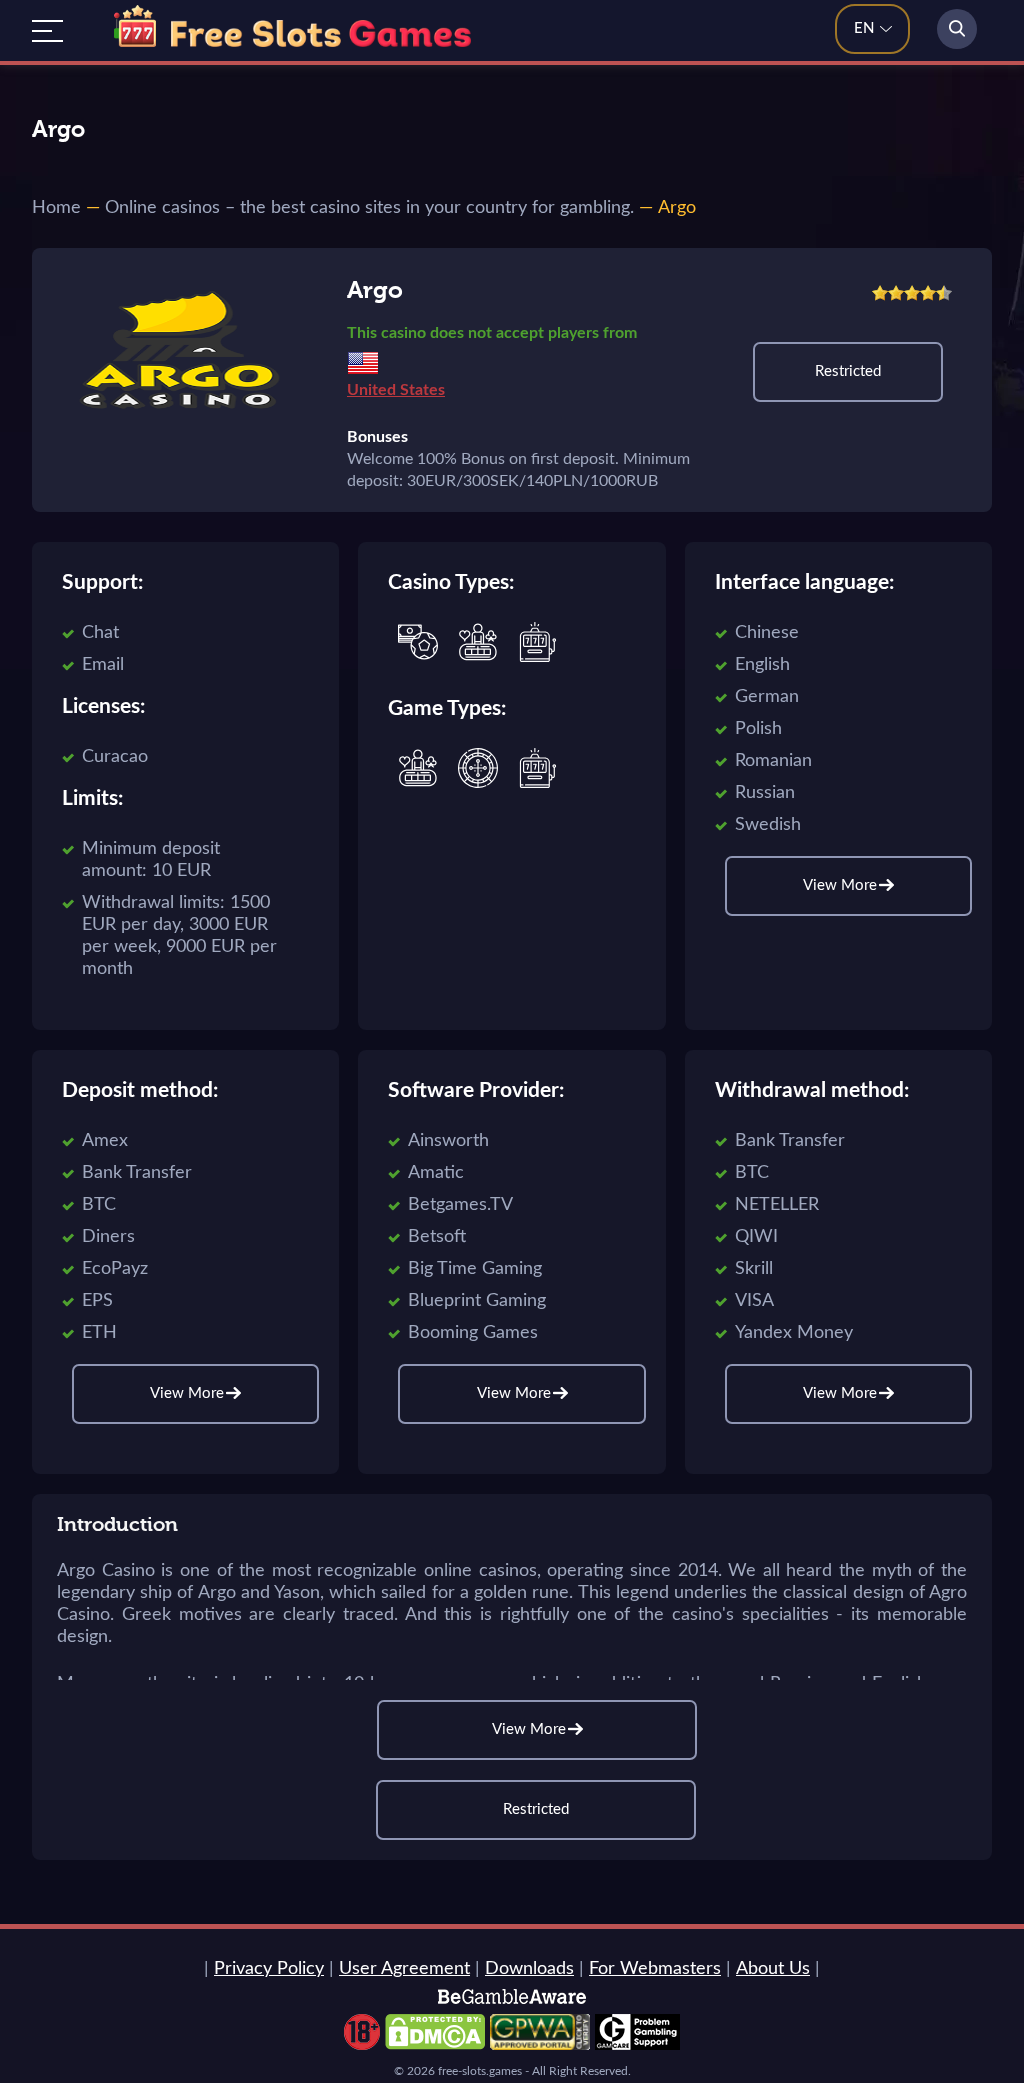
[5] (944, 293)
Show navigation (47, 31)
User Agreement (404, 1969)
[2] (896, 293)
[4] (928, 293)
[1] (880, 293)
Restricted (848, 371)
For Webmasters (655, 1969)
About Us (773, 1969)
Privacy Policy (269, 1969)
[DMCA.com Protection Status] (435, 2045)
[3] (912, 293)
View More (529, 1729)
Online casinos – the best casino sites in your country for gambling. (369, 208)
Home (56, 208)
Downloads (529, 1969)
